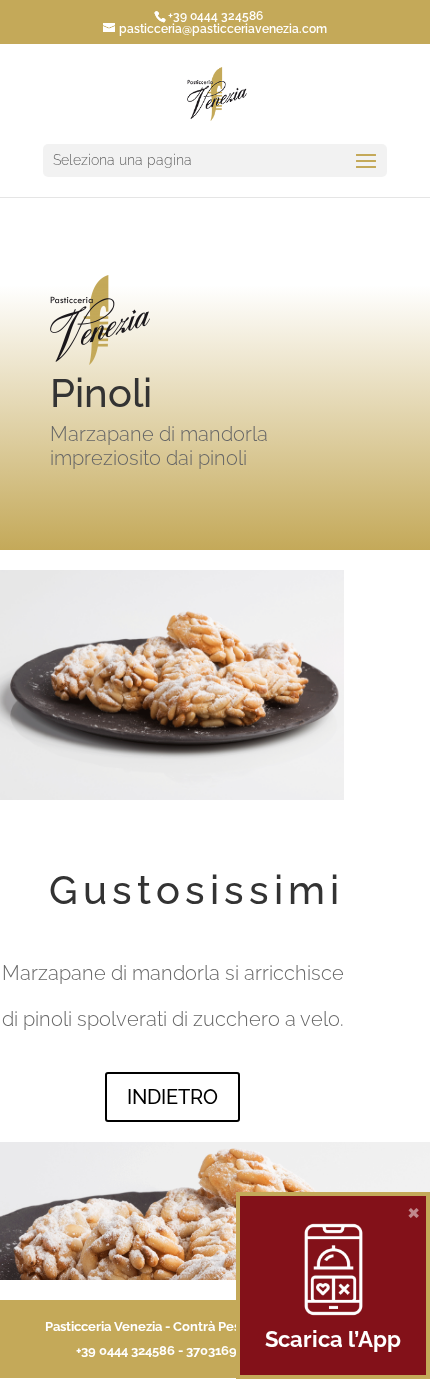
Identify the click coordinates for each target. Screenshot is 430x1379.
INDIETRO (172, 1097)
